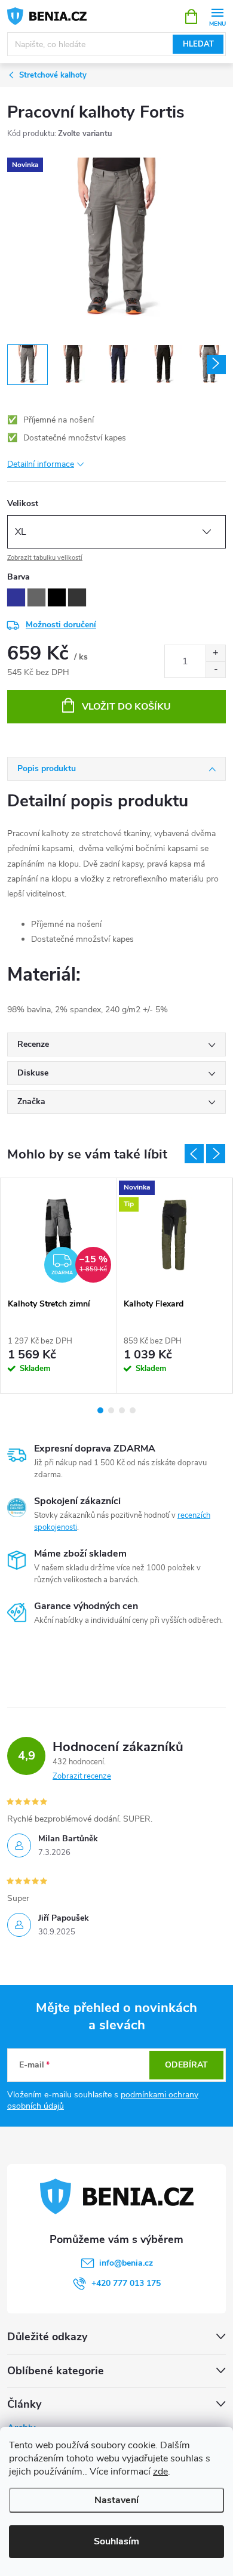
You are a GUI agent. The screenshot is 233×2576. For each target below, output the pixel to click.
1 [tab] (100, 1410)
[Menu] (217, 16)
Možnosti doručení (61, 625)
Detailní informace (41, 464)
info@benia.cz (126, 2263)
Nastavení (116, 2500)
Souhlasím (116, 2541)
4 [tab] (133, 1410)
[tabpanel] (59, 1286)
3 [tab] (122, 1410)
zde (160, 2472)
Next (216, 1154)
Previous (194, 1154)
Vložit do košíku (126, 707)
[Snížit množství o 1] (215, 669)
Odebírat (186, 2065)
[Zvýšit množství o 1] (215, 653)
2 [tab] (111, 1410)
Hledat (198, 44)
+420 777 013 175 (126, 2283)
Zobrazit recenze (82, 1776)
